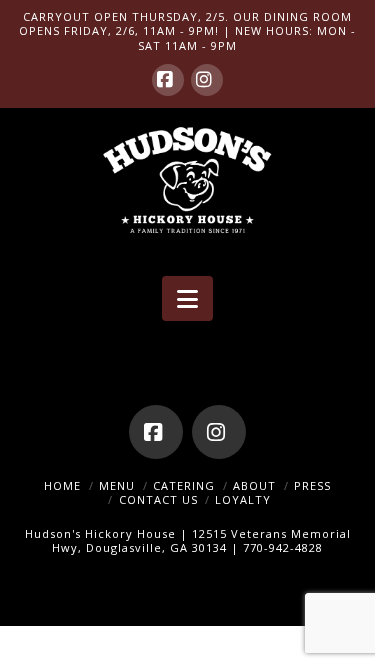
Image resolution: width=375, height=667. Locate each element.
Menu (117, 485)
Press (312, 485)
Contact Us (158, 499)
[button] (187, 299)
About (254, 485)
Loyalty (243, 499)
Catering (184, 485)
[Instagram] (207, 80)
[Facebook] (168, 80)
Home (62, 485)
